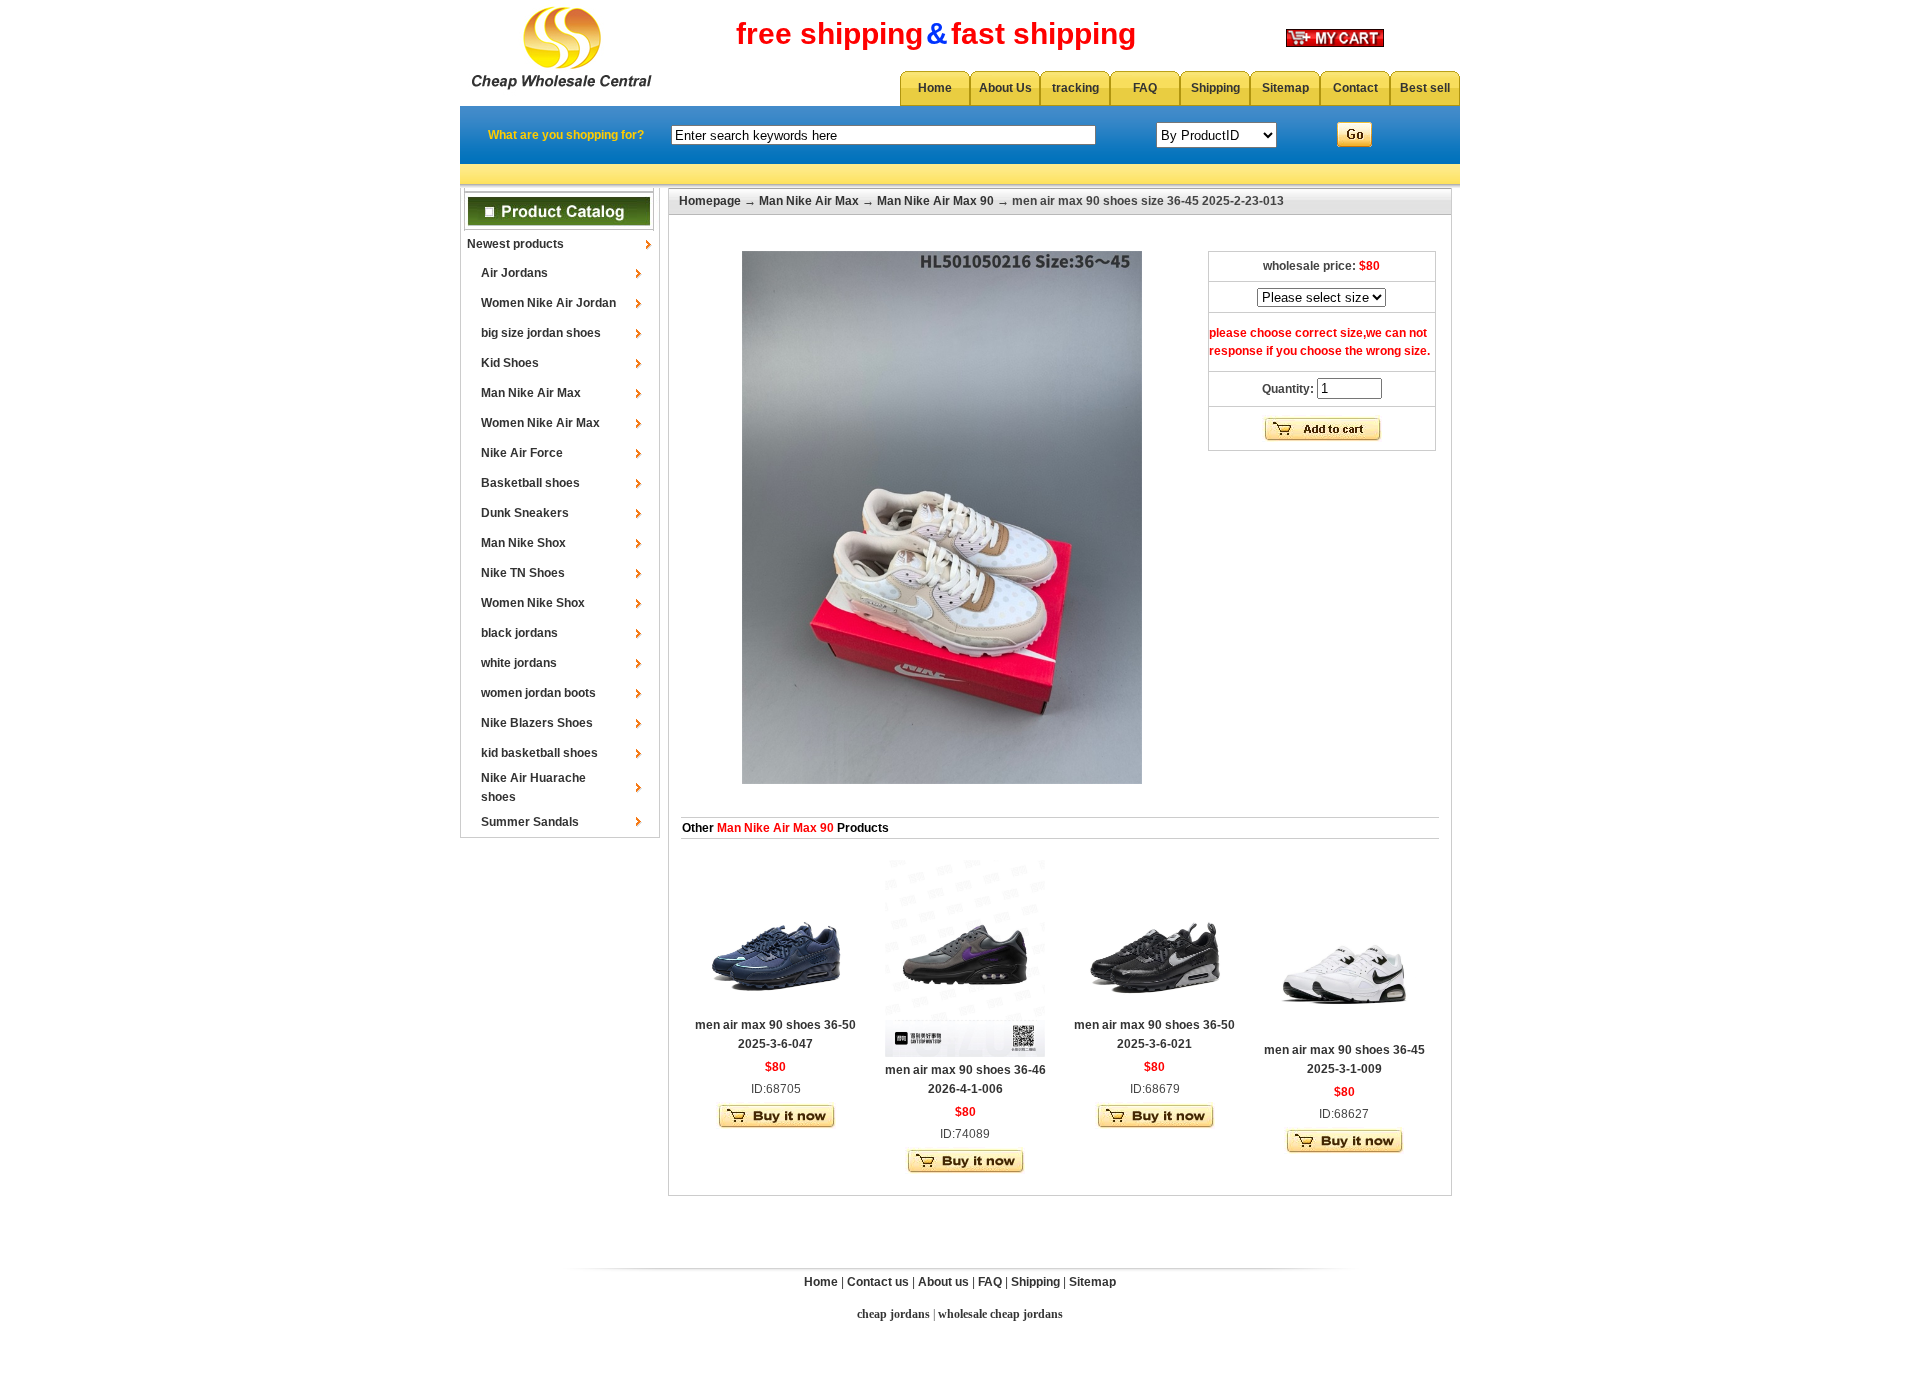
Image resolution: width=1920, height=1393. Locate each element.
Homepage (710, 201)
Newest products (515, 244)
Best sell (1425, 88)
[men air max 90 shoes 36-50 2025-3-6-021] (1155, 1008)
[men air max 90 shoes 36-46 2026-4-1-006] (965, 1053)
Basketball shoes (530, 483)
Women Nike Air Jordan (548, 303)
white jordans (519, 663)
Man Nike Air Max (531, 393)
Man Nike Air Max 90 (935, 201)
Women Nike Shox (533, 603)
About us (943, 1282)
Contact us (878, 1282)
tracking (1075, 88)
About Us (1005, 88)
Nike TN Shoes (523, 573)
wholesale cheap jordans (1000, 1314)
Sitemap (1285, 88)
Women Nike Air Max (540, 423)
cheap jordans (893, 1314)
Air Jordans (514, 273)
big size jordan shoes (541, 333)
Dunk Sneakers (525, 513)
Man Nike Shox (523, 543)
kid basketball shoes (539, 753)
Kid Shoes (510, 363)
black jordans (519, 633)
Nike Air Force (522, 453)
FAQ (1145, 88)
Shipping (1215, 88)
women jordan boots (538, 693)
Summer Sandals (530, 822)
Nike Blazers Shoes (537, 723)
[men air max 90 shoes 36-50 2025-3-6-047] (776, 1008)
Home (935, 88)
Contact (1355, 88)
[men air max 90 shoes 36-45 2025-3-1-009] (1344, 1033)
